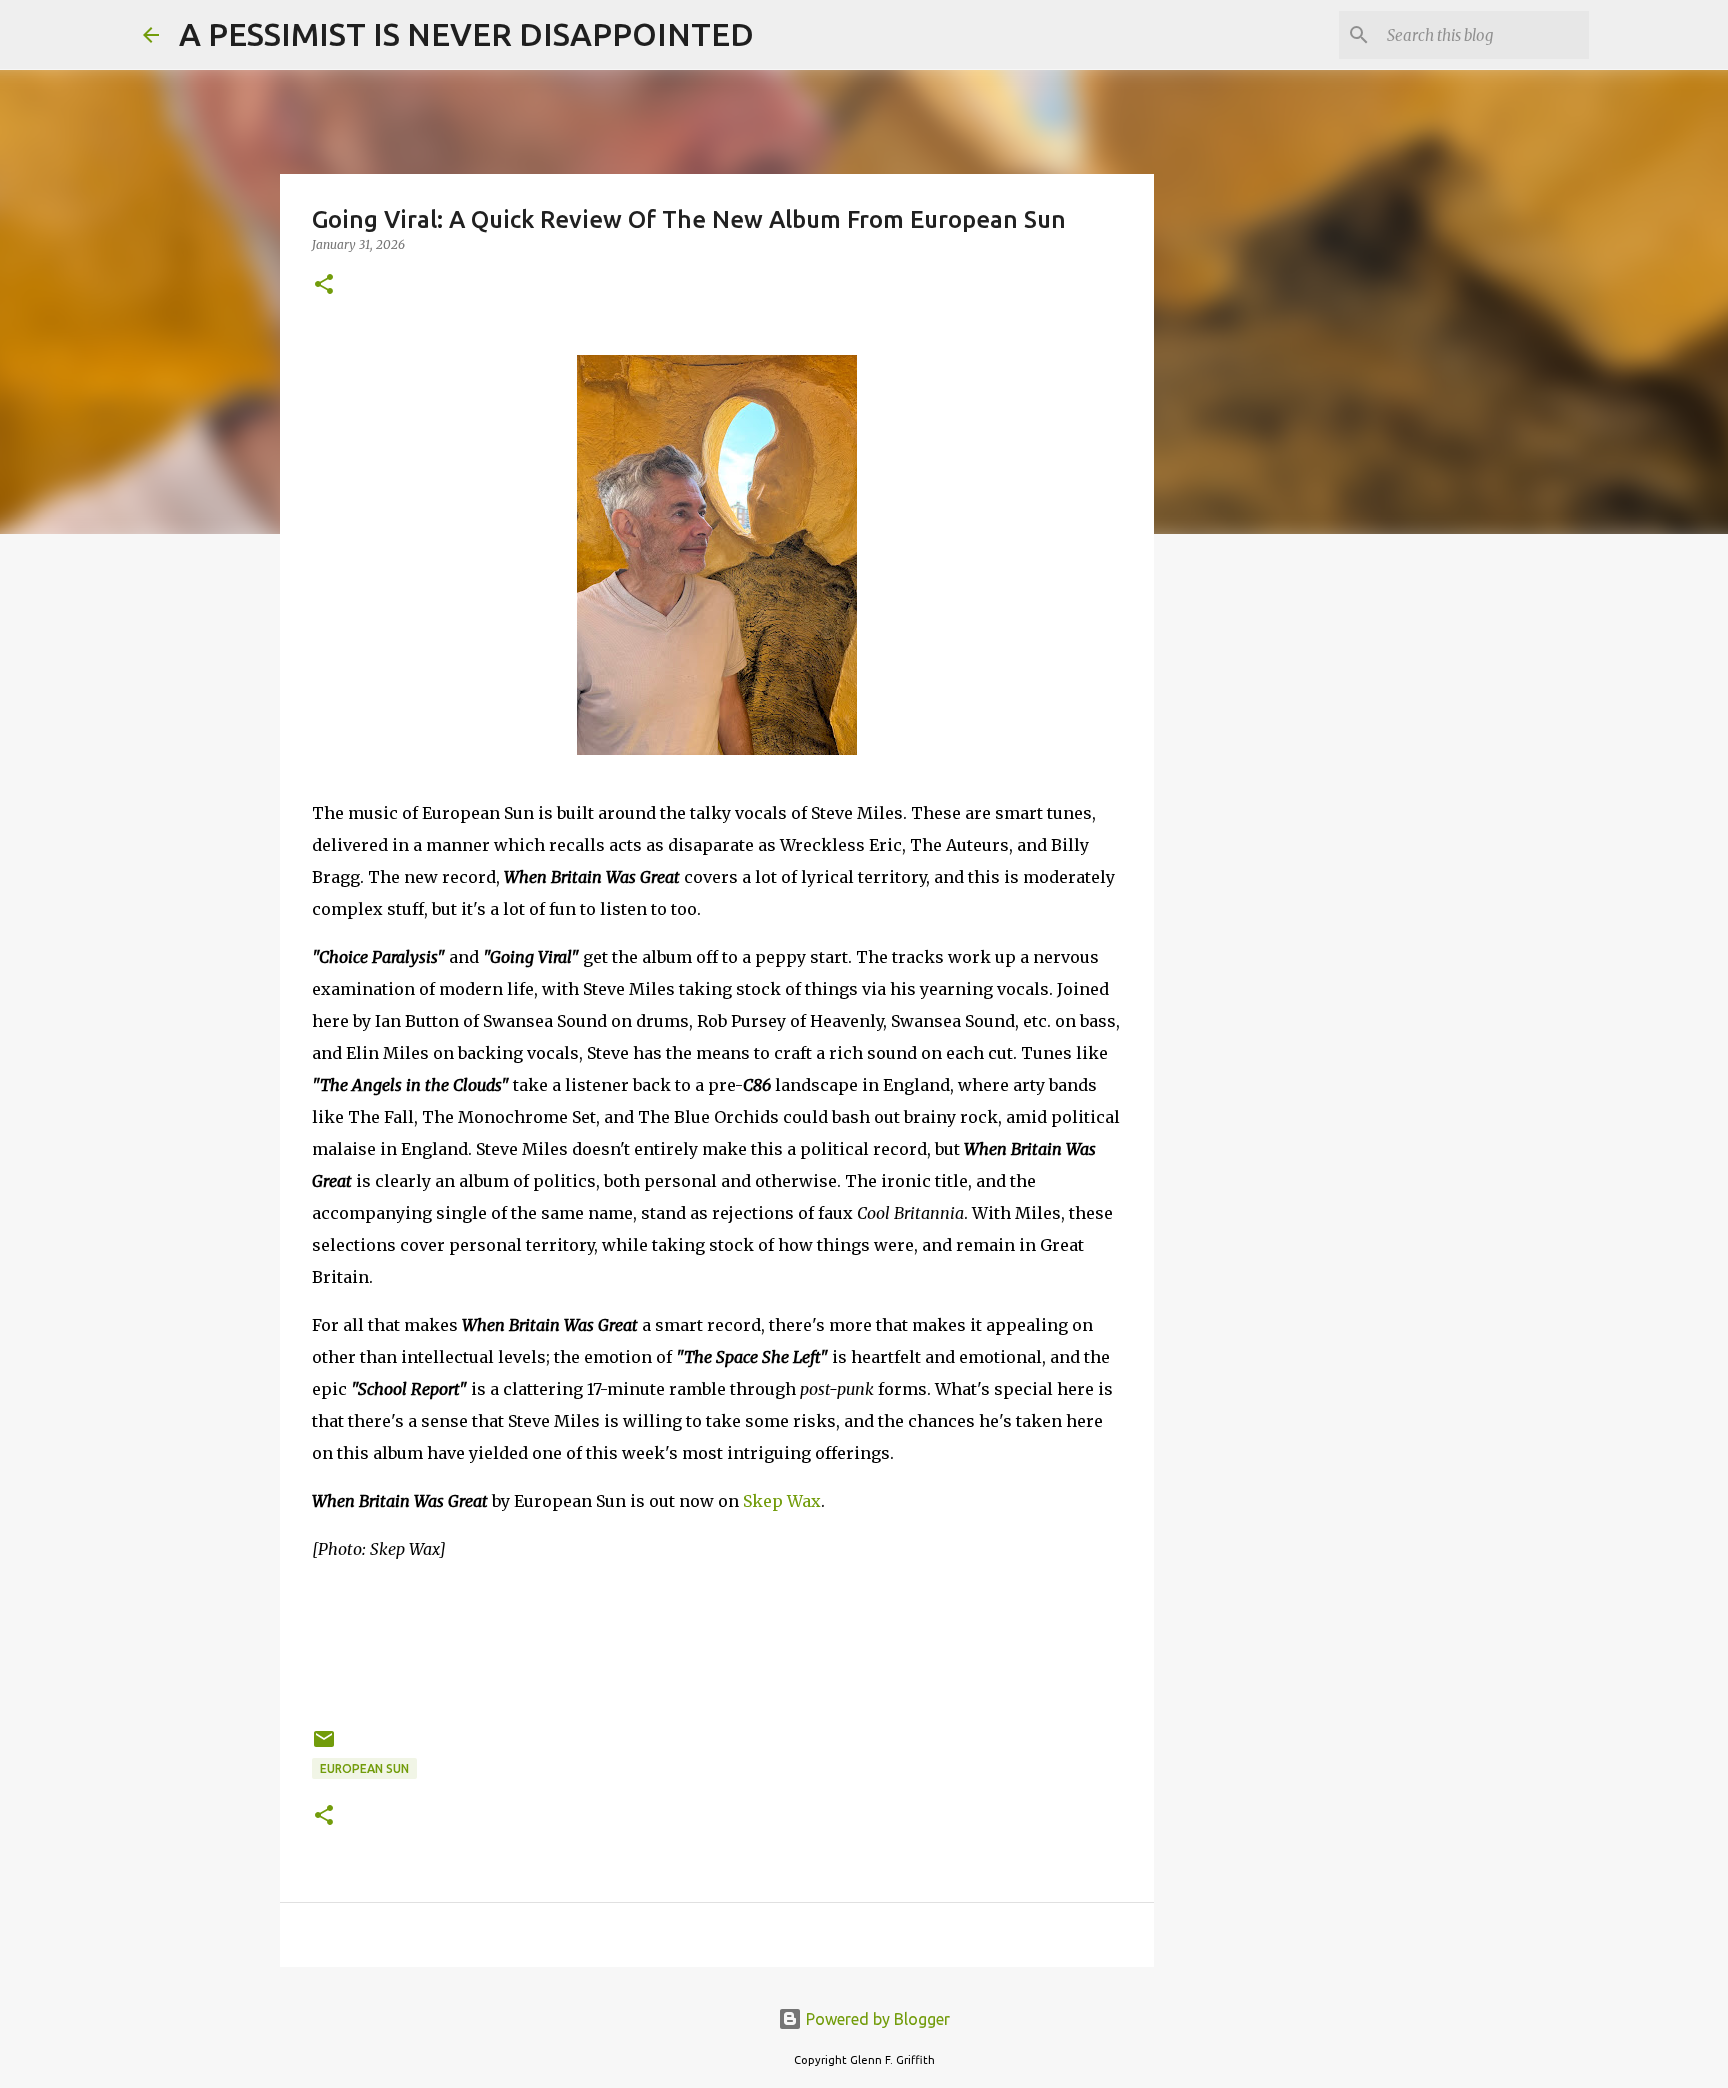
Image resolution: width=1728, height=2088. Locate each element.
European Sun (364, 1768)
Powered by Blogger (876, 2019)
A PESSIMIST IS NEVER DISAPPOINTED (466, 34)
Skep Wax (782, 1501)
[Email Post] (324, 1746)
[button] (324, 285)
